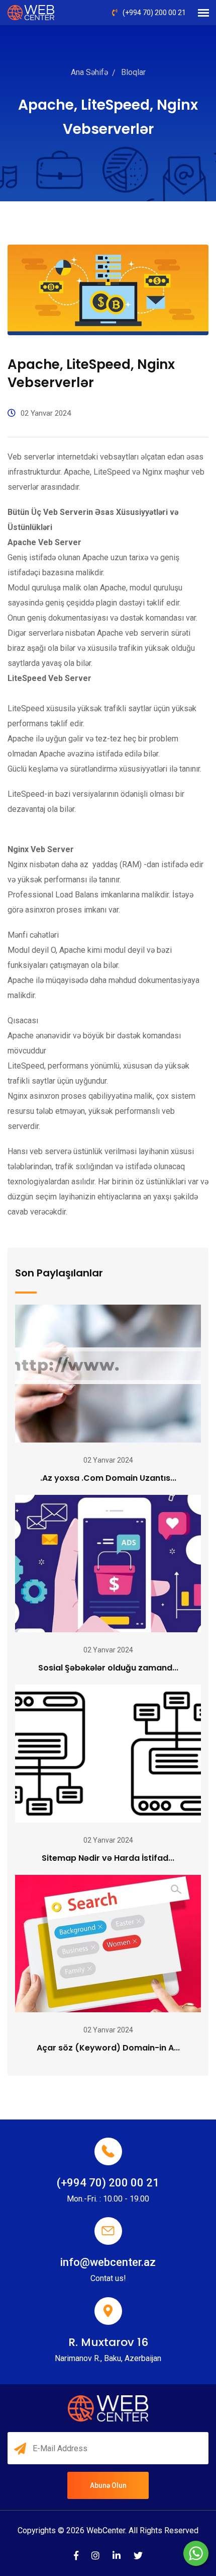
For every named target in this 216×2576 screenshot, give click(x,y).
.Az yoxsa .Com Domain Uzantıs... (108, 1478)
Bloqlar (133, 72)
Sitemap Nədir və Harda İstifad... (108, 1858)
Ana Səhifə (89, 72)
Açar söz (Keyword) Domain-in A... (108, 2048)
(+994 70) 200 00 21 (154, 13)
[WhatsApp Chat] (196, 2553)
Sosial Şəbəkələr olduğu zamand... (108, 1668)
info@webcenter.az (108, 2262)
